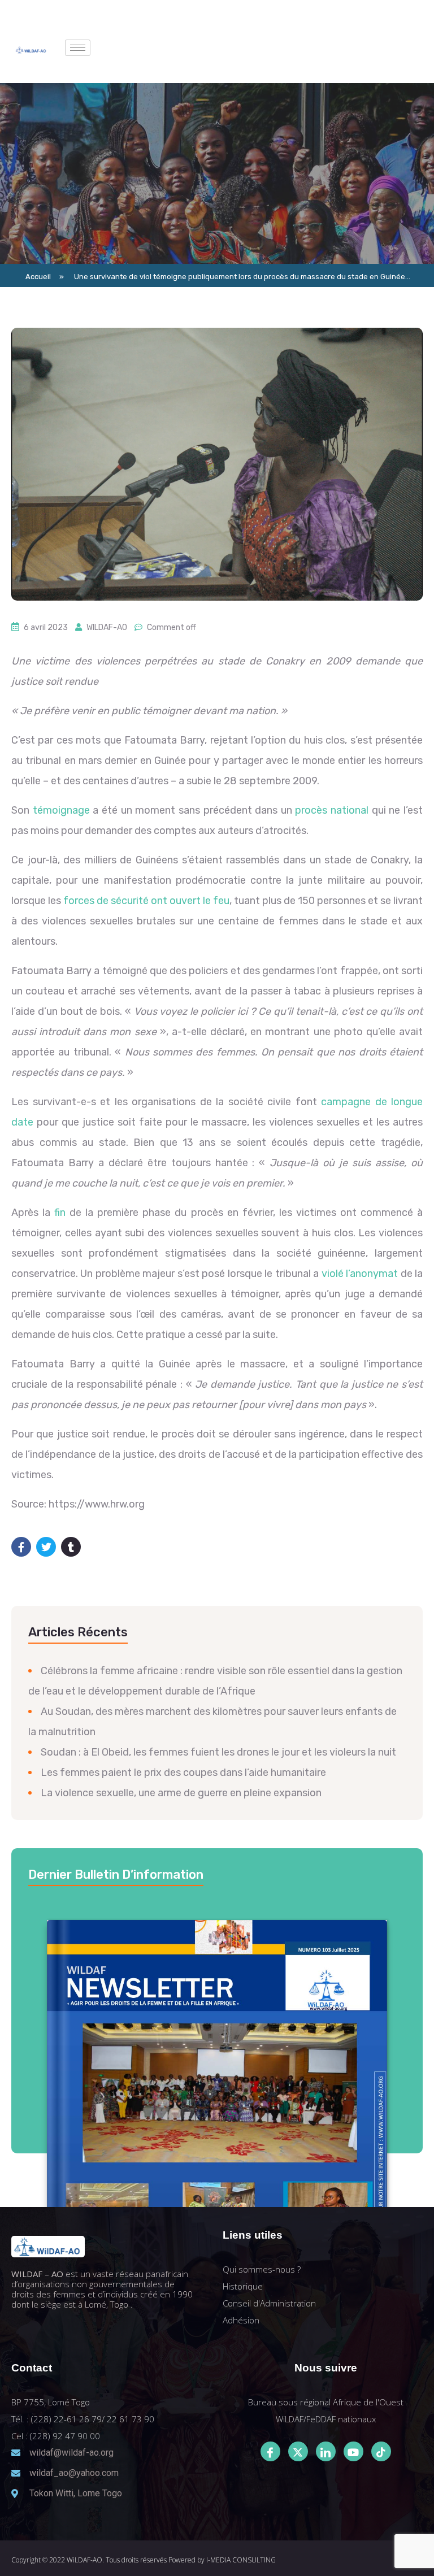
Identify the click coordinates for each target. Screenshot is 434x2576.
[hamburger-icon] (78, 48)
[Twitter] (298, 2451)
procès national (332, 810)
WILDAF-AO (107, 627)
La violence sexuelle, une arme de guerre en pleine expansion (181, 1793)
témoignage (61, 810)
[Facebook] (270, 2451)
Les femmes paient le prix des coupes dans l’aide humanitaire (183, 1773)
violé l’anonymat (360, 1274)
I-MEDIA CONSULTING (241, 2560)
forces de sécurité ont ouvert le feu (146, 901)
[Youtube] (353, 2451)
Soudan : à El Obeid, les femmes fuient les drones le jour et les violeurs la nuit (218, 1752)
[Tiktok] (381, 2451)
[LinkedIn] (326, 2451)
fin (60, 1213)
